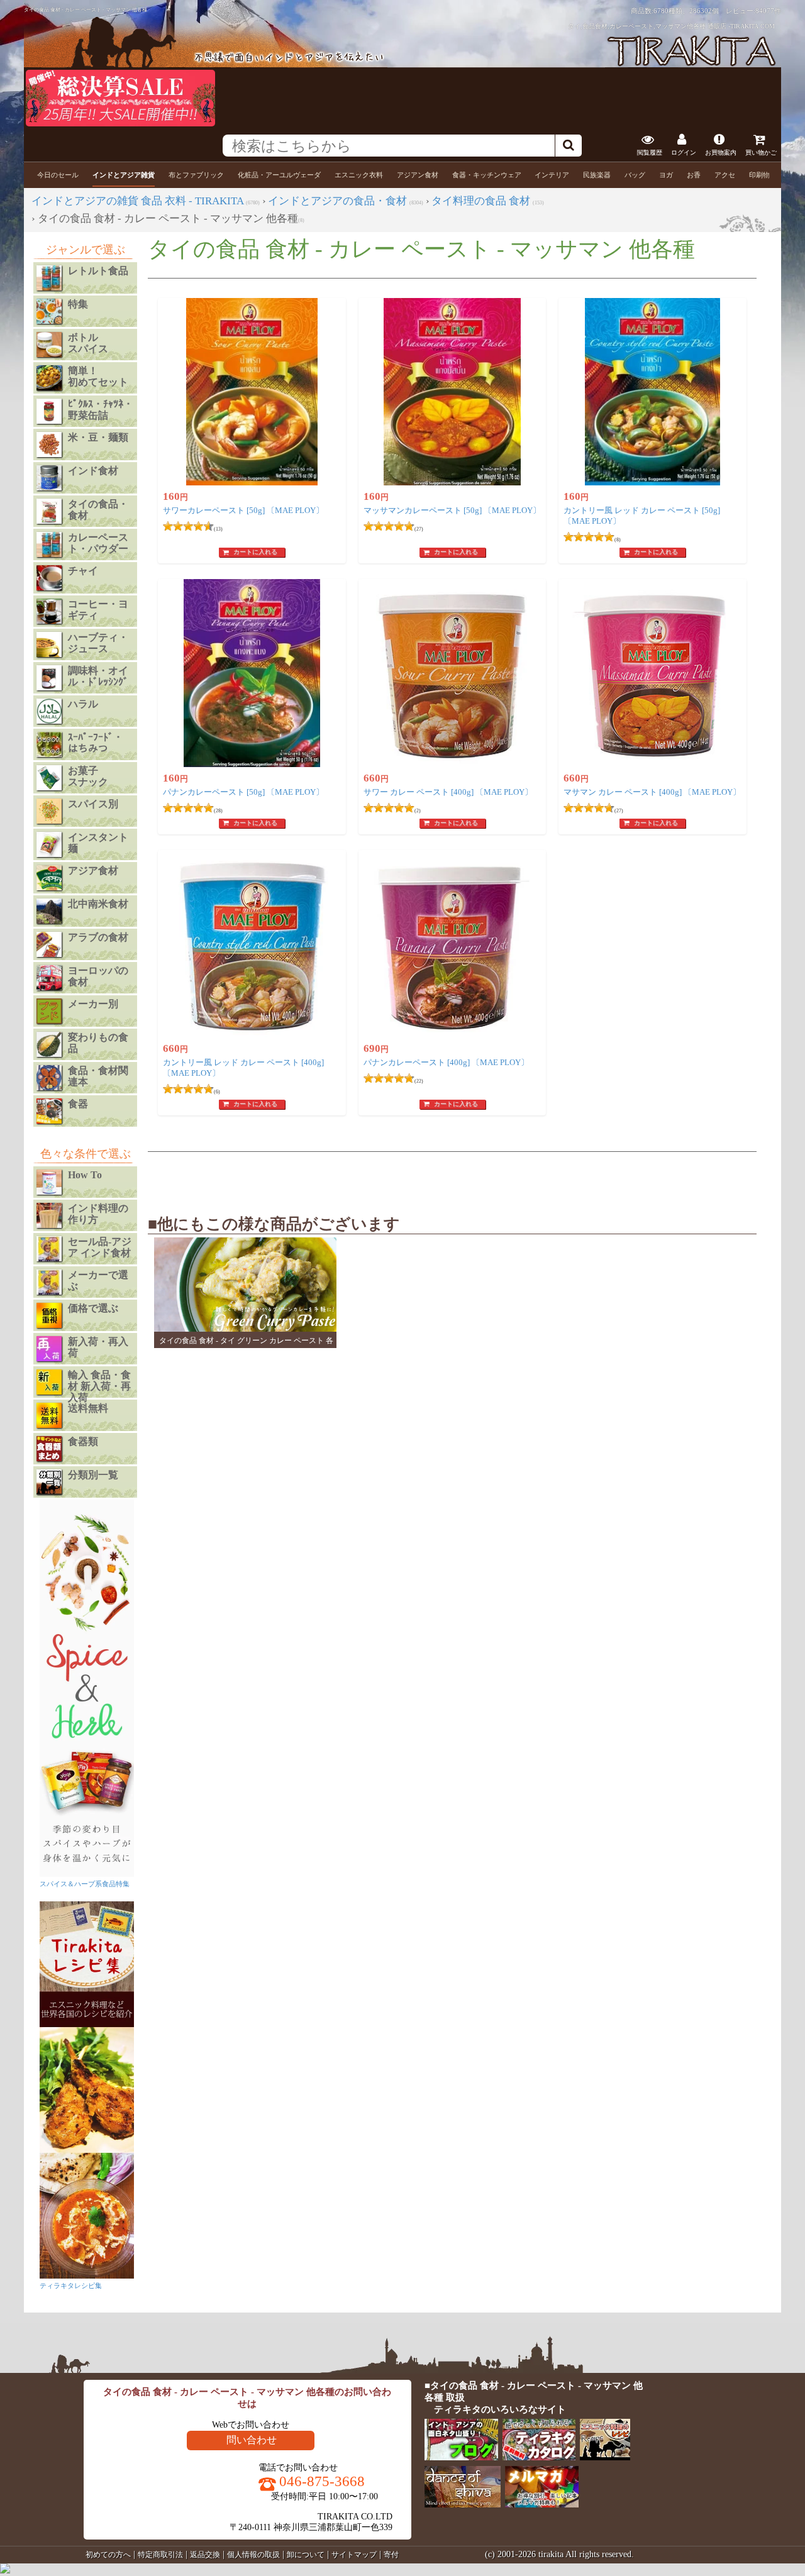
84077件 (768, 11)
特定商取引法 (160, 2555)
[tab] (58, 175)
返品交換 (205, 2555)
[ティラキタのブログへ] (462, 2457)
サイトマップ (354, 2555)
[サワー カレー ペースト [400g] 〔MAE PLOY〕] (452, 673)
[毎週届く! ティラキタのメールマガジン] (542, 2505)
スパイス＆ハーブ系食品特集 (85, 1884)
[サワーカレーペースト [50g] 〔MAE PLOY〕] (252, 392)
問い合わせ (252, 2440)
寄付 (391, 2555)
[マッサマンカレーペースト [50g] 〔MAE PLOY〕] (452, 392)
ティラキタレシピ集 (71, 2286)
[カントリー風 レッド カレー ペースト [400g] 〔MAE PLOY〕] (252, 944)
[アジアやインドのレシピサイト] (606, 2457)
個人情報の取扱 (253, 2555)
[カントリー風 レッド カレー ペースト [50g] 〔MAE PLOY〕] (652, 392)
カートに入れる (255, 552)
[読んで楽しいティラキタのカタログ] (540, 2457)
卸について (306, 2555)
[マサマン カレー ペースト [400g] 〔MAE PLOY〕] (652, 673)
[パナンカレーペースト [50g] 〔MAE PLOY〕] (252, 673)
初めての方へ (108, 2555)
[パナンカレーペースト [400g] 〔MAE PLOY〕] (452, 944)
